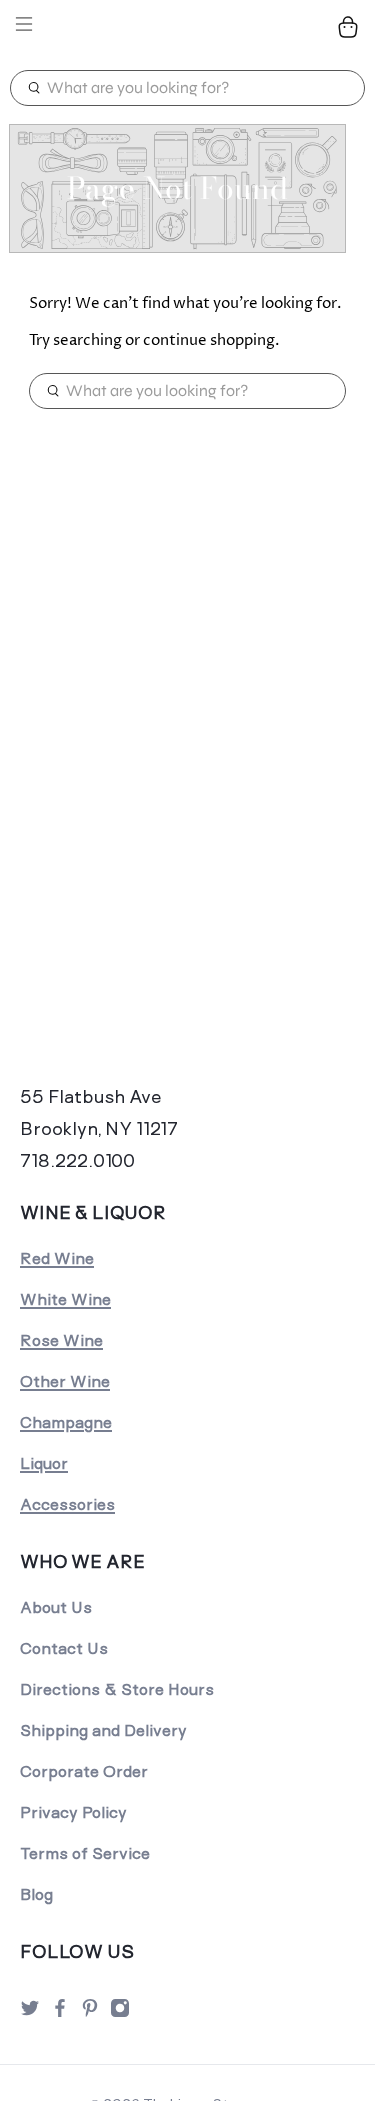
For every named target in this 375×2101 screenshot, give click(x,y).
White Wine (65, 1299)
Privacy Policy (73, 1812)
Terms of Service (85, 1853)
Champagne (66, 1422)
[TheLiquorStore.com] (188, 27)
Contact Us (64, 1648)
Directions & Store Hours (117, 1689)
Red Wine (57, 1258)
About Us (56, 1607)
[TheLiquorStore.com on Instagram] (120, 2013)
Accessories (67, 1504)
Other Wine (65, 1381)
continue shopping (209, 340)
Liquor (44, 1463)
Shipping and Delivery (103, 1730)
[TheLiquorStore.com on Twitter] (30, 2013)
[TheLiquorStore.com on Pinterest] (90, 2013)
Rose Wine (61, 1340)
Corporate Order (84, 1771)
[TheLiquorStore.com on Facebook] (60, 2013)
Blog (36, 1894)
